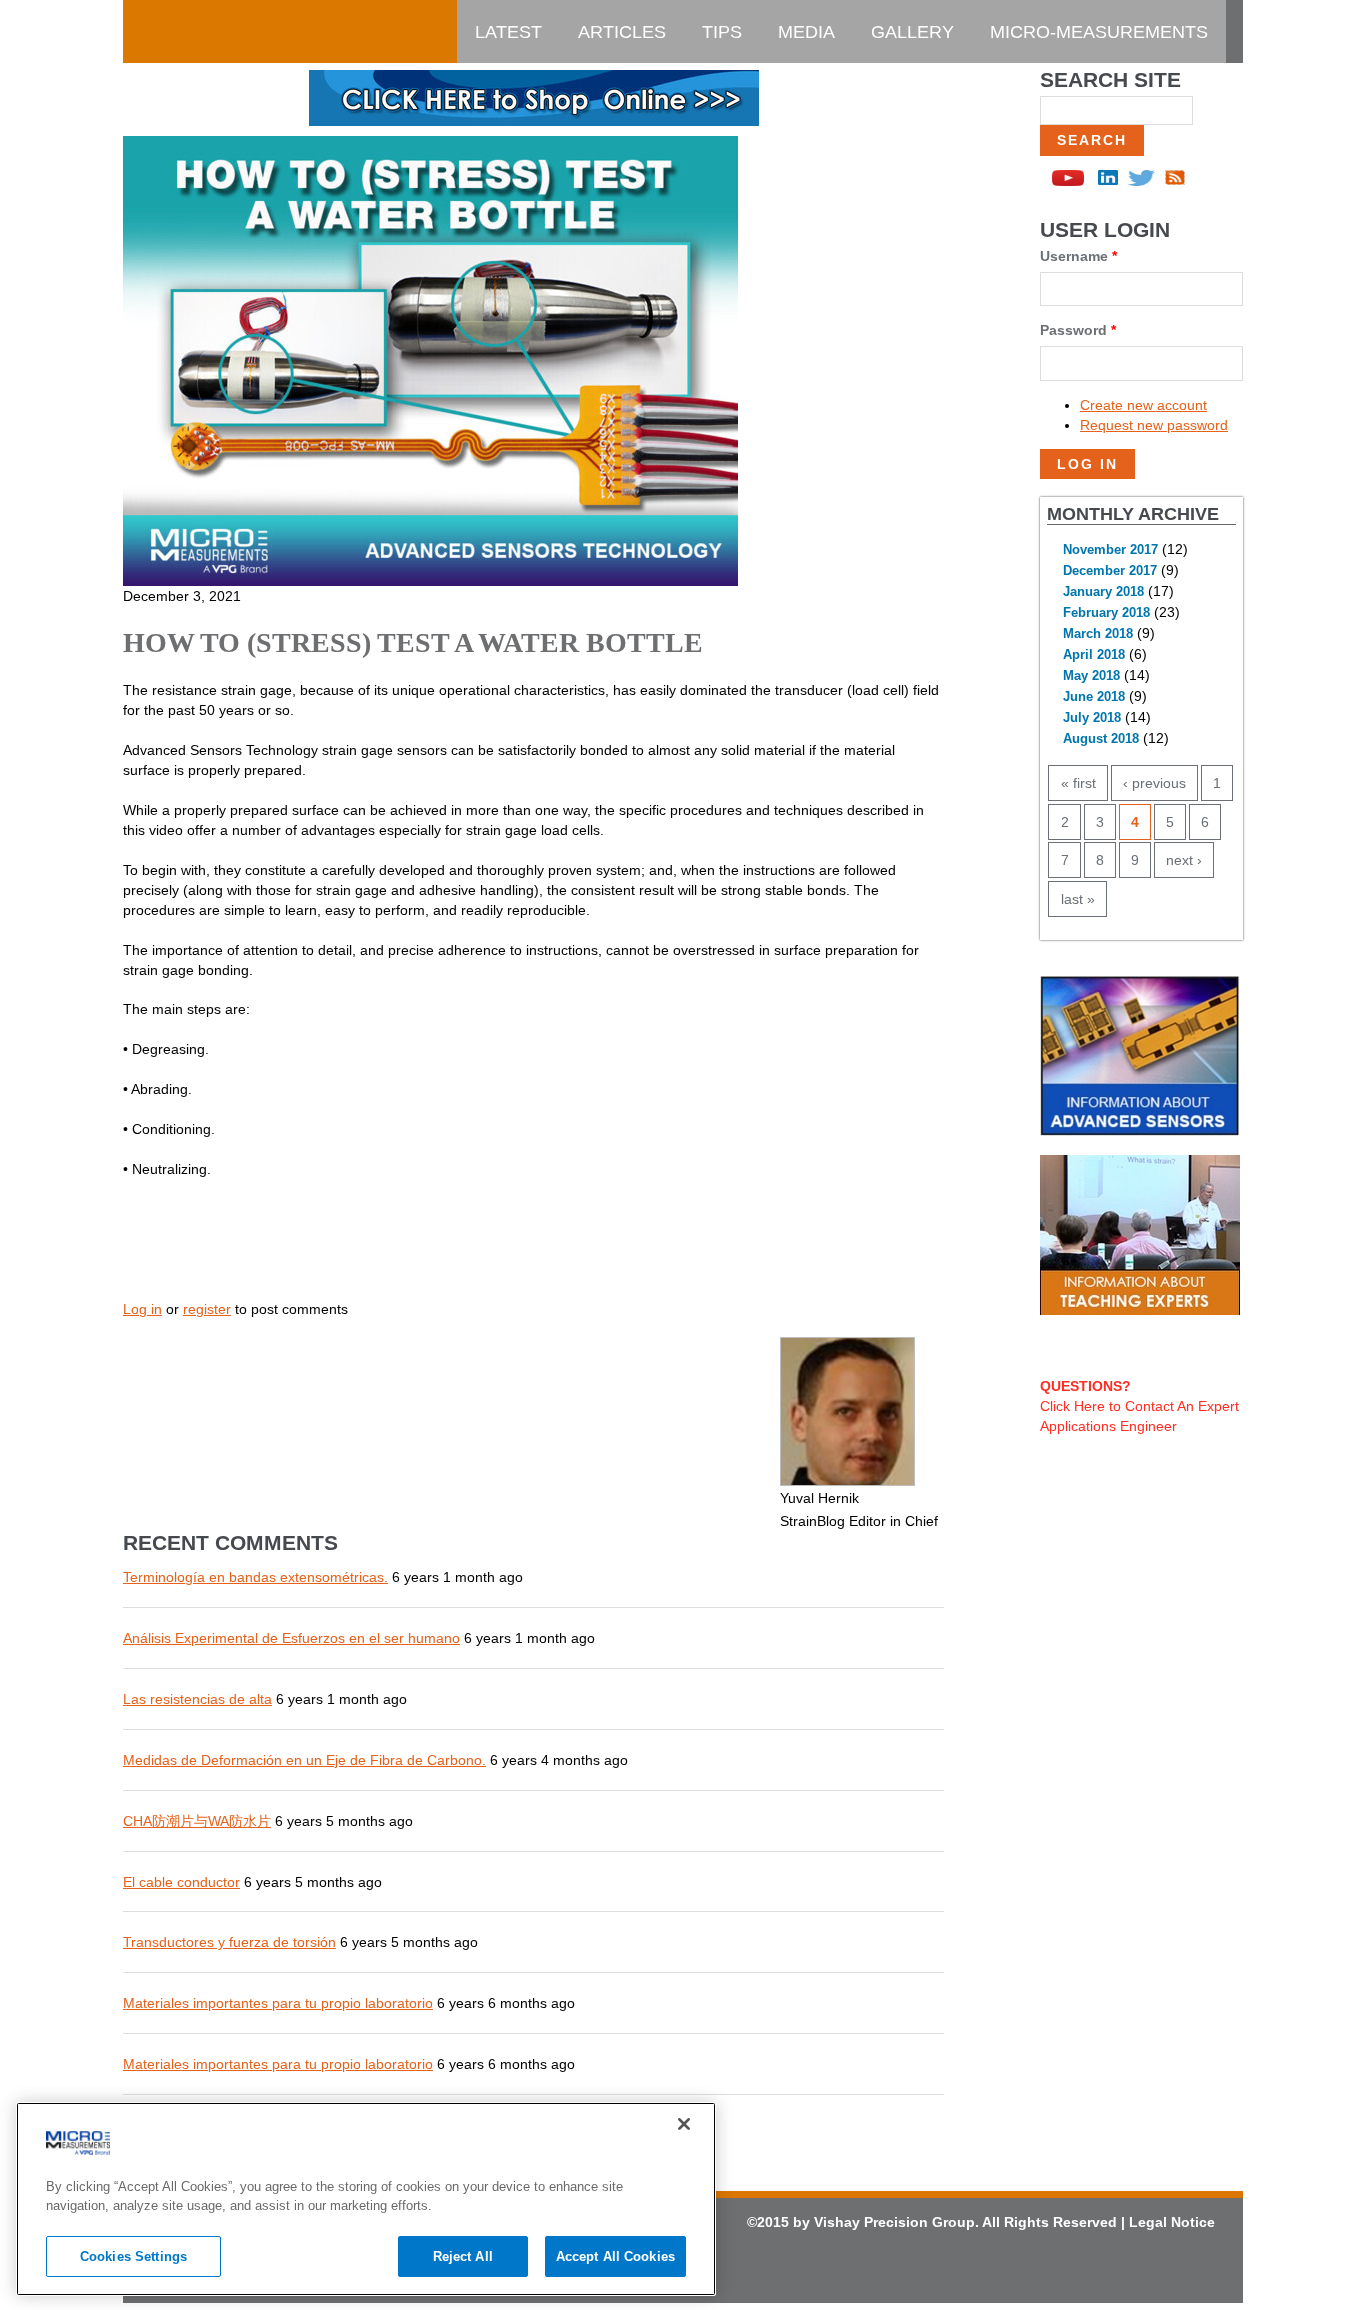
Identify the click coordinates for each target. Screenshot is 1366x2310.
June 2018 (1094, 697)
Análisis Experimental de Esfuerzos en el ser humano (291, 1638)
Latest (508, 32)
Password (1078, 330)
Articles (622, 32)
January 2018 (1103, 592)
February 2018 (1106, 613)
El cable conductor (181, 1882)
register (207, 1309)
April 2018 (1094, 655)
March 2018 (1098, 634)
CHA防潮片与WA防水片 (197, 1821)
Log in (142, 1309)
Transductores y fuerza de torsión (229, 1942)
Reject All (463, 2256)
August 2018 (1101, 739)
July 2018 (1092, 718)
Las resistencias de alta (197, 1699)
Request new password (1154, 425)
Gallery (912, 32)
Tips (722, 32)
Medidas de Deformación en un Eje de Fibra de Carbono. (304, 1760)
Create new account (1143, 405)
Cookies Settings (133, 2256)
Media (806, 32)
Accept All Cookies (615, 2256)
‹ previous (1154, 783)
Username (1078, 256)
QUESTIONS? (1085, 1386)
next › (1184, 860)
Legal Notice (1172, 2222)
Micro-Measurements (1099, 32)
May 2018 (1091, 676)
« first (1078, 783)
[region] (366, 2199)
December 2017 (1110, 571)
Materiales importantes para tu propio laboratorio (278, 2003)
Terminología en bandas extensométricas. (255, 1577)
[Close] (684, 2124)
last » (1078, 899)
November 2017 (1110, 550)
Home (168, 32)
